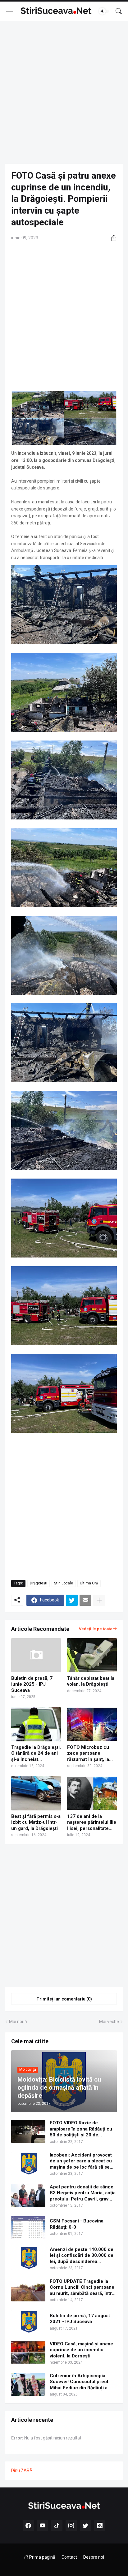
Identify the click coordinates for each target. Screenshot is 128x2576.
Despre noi (94, 2557)
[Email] (85, 1600)
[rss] (100, 2526)
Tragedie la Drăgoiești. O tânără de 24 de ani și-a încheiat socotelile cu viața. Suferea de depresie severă (36, 1754)
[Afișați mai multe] (99, 1600)
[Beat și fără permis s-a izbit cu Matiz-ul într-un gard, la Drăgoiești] (36, 1793)
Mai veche (109, 2022)
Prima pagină (42, 2557)
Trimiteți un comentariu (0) (64, 1999)
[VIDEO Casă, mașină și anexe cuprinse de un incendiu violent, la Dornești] (28, 2352)
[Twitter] (72, 1600)
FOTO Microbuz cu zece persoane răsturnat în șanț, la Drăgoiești (88, 1754)
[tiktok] (57, 2526)
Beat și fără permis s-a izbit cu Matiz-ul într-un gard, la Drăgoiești (36, 1822)
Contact (69, 2557)
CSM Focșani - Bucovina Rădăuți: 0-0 (77, 2224)
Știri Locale (64, 1583)
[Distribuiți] (112, 238)
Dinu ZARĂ (22, 2470)
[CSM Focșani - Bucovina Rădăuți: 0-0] (28, 2227)
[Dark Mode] (104, 11)
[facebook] (28, 2526)
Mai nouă (18, 2022)
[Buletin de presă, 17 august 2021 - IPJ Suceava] (28, 2322)
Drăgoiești (39, 1583)
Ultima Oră (89, 1583)
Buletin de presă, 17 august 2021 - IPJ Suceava (80, 2319)
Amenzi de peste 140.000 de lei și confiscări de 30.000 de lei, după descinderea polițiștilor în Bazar (82, 2256)
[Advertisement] (64, 92)
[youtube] (43, 2526)
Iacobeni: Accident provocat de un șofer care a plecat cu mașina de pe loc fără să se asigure (81, 2161)
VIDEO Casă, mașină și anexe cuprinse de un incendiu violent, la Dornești (81, 2350)
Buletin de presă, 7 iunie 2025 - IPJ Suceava (32, 1684)
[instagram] (71, 2526)
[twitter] (85, 2526)
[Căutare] (119, 11)
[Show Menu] (10, 11)
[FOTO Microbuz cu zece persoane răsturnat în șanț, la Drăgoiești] (92, 1724)
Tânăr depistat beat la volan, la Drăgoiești (91, 1681)
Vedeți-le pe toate (96, 1629)
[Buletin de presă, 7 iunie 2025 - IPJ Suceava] (36, 1655)
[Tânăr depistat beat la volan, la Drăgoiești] (92, 1655)
